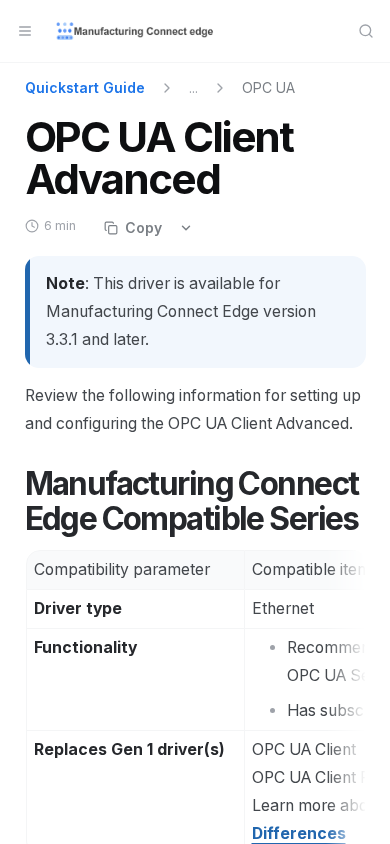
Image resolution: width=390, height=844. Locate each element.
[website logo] (136, 31)
